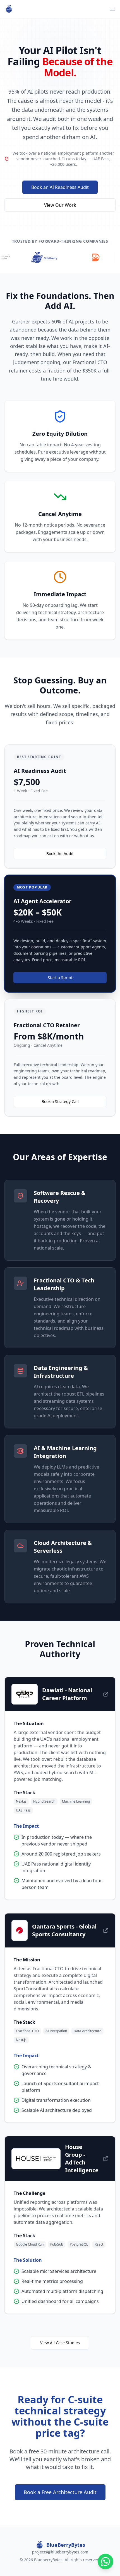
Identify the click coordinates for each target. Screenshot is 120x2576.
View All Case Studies (60, 2343)
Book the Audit (60, 854)
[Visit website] (106, 1694)
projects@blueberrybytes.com (60, 2552)
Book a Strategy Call (60, 1101)
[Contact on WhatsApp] (105, 2562)
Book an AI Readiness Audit (60, 187)
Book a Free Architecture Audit (60, 2492)
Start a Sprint (60, 977)
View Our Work (60, 205)
